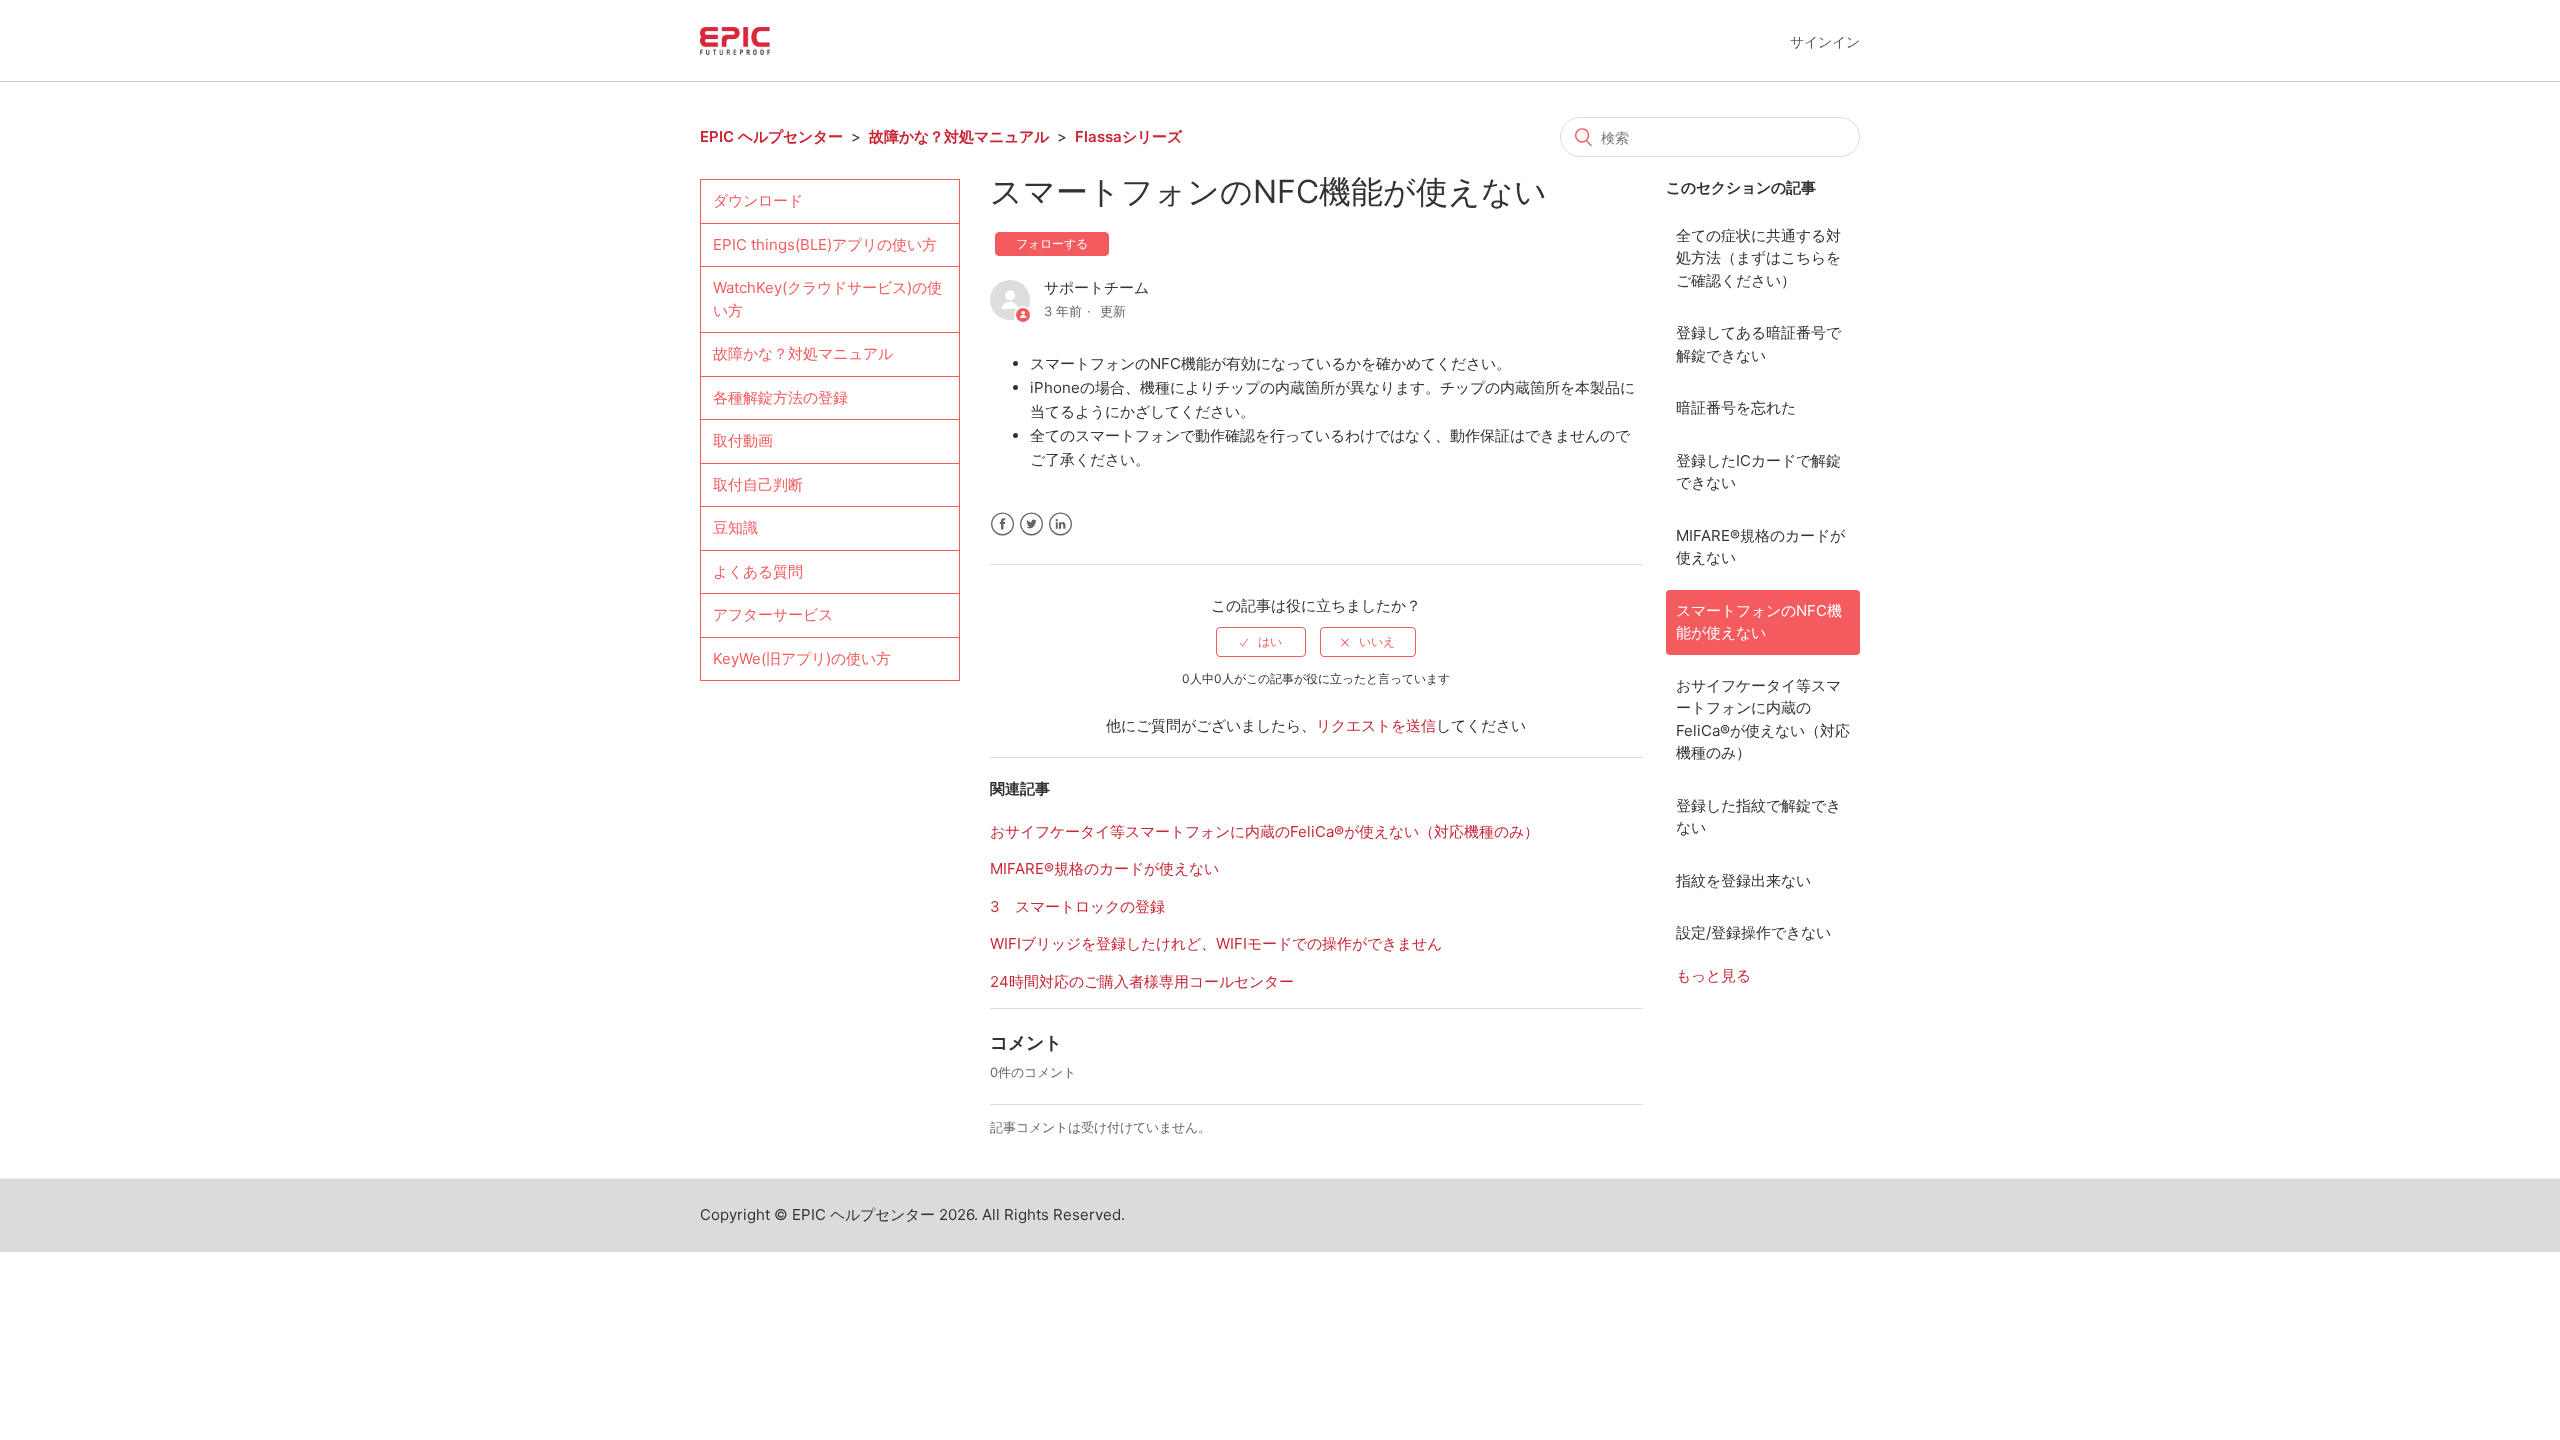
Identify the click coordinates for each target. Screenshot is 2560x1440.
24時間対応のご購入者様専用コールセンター (1142, 981)
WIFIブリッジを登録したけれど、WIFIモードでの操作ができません (1216, 943)
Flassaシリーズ (1128, 136)
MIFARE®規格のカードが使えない (1760, 547)
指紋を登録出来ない (1743, 880)
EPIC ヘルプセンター (771, 136)
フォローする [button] (1052, 243)
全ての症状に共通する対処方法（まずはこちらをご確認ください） (1758, 258)
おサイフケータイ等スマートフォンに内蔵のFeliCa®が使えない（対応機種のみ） (1763, 719)
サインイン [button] (1825, 41)
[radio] (1261, 642)
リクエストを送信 (1376, 725)
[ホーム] (735, 39)
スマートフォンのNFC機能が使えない (1759, 622)
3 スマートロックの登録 (1077, 906)
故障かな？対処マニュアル (959, 136)
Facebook (1002, 524)
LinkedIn (1060, 524)
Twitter (1031, 524)
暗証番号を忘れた (1736, 407)
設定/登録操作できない (1753, 932)
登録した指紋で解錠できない (1758, 817)
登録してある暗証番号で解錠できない (1758, 344)
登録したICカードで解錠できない (1758, 472)
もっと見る (1713, 975)
